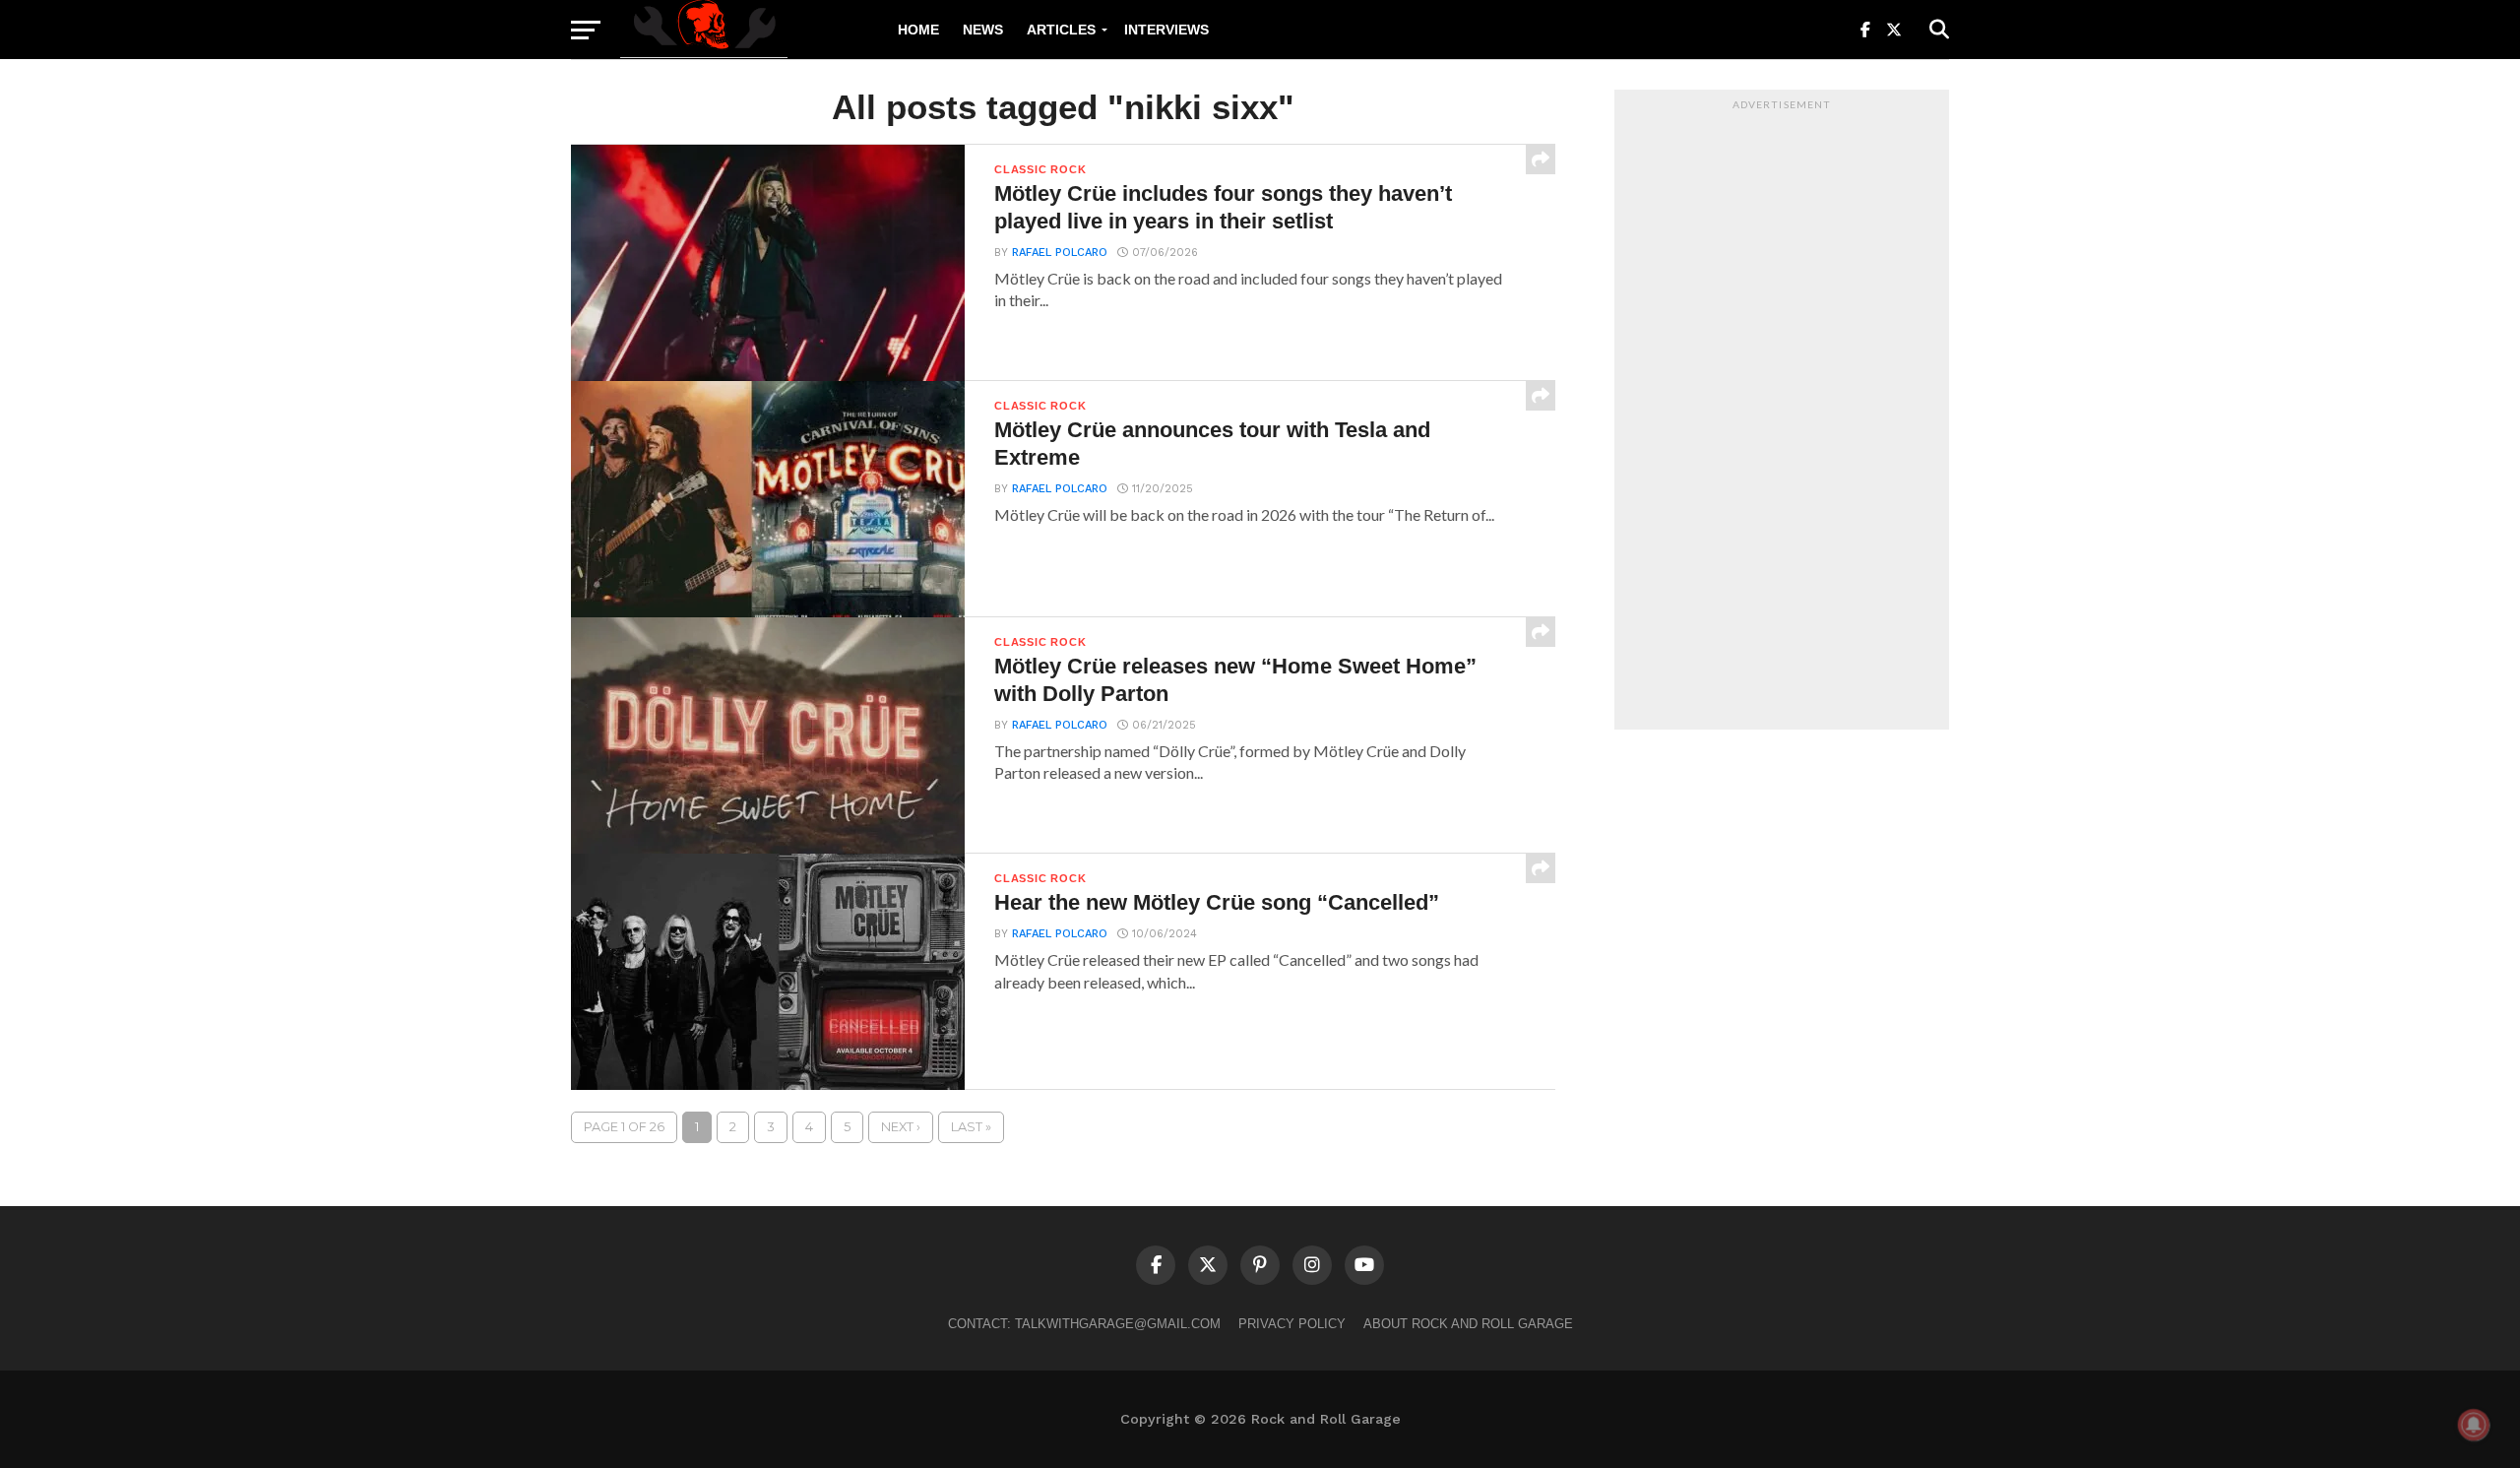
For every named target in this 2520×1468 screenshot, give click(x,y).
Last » (971, 1127)
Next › (901, 1127)
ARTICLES (1061, 30)
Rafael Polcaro (1060, 253)
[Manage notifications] (2474, 1425)
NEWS (983, 30)
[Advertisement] (1782, 415)
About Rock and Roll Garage (1468, 1324)
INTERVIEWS (1166, 30)
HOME (918, 30)
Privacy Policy (1292, 1324)
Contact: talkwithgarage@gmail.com (1084, 1324)
